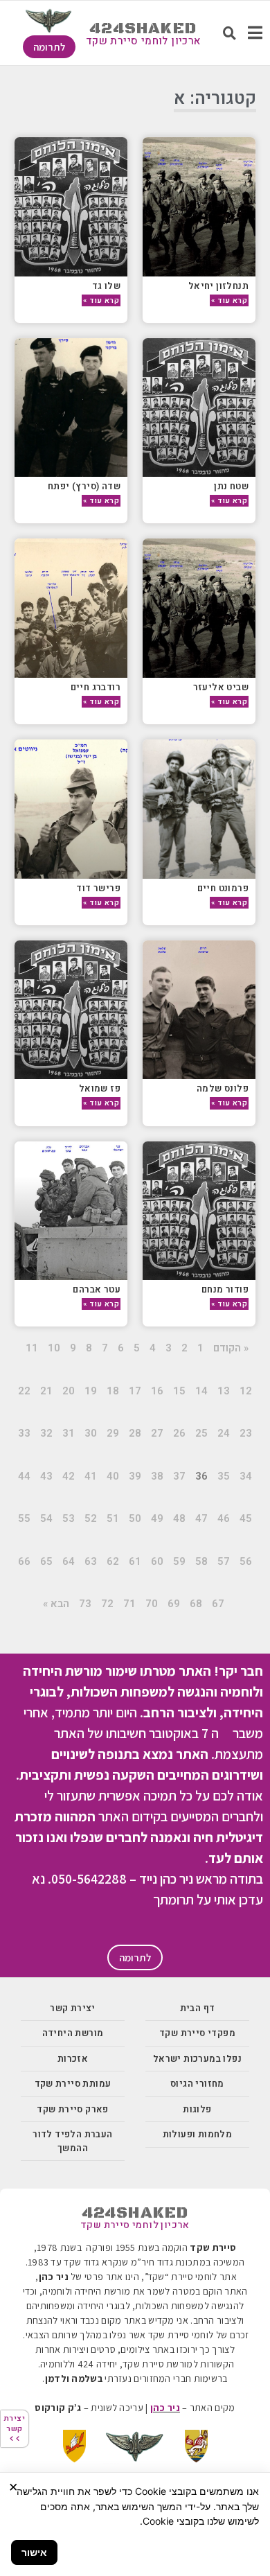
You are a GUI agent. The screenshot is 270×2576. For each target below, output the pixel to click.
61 (135, 1561)
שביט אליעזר (221, 687)
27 (157, 1433)
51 (113, 1518)
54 (46, 1518)
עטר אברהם (97, 1289)
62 (113, 1561)
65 (46, 1561)
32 (46, 1433)
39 (135, 1476)
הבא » (56, 1604)
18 (113, 1391)
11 (32, 1348)
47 (201, 1518)
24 (224, 1433)
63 (91, 1561)
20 (69, 1391)
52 (91, 1518)
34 (246, 1476)
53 (69, 1518)
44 (24, 1476)
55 (24, 1518)
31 (69, 1433)
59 (179, 1561)
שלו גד (106, 286)
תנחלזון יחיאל (218, 286)
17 (135, 1391)
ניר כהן (165, 2408)
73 (85, 1604)
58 (201, 1561)
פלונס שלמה (223, 1088)
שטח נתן (231, 486)
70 (152, 1604)
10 (54, 1348)
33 (24, 1433)
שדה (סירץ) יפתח (84, 486)
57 (224, 1561)
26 (179, 1433)
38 (157, 1476)
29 (113, 1433)
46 (224, 1518)
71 (129, 1604)
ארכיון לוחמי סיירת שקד (143, 41)
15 (179, 1391)
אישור (34, 2552)
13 (224, 1391)
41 (91, 1476)
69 (174, 1604)
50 (135, 1518)
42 (69, 1476)
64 (69, 1561)
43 (46, 1476)
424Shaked (143, 29)
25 (201, 1433)
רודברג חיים (96, 687)
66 (24, 1561)
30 (91, 1433)
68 (196, 1604)
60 (157, 1561)
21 (46, 1391)
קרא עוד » (229, 300)
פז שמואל (100, 1088)
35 (224, 1476)
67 (218, 1604)
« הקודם (231, 1348)
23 (246, 1433)
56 (246, 1561)
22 (24, 1391)
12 (246, 1391)
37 (179, 1476)
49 (157, 1518)
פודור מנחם (225, 1289)
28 (135, 1433)
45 (246, 1518)
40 (113, 1476)
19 (91, 1391)
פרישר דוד (98, 888)
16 (157, 1391)
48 (179, 1518)
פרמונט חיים (223, 888)
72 (107, 1604)
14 (201, 1391)
